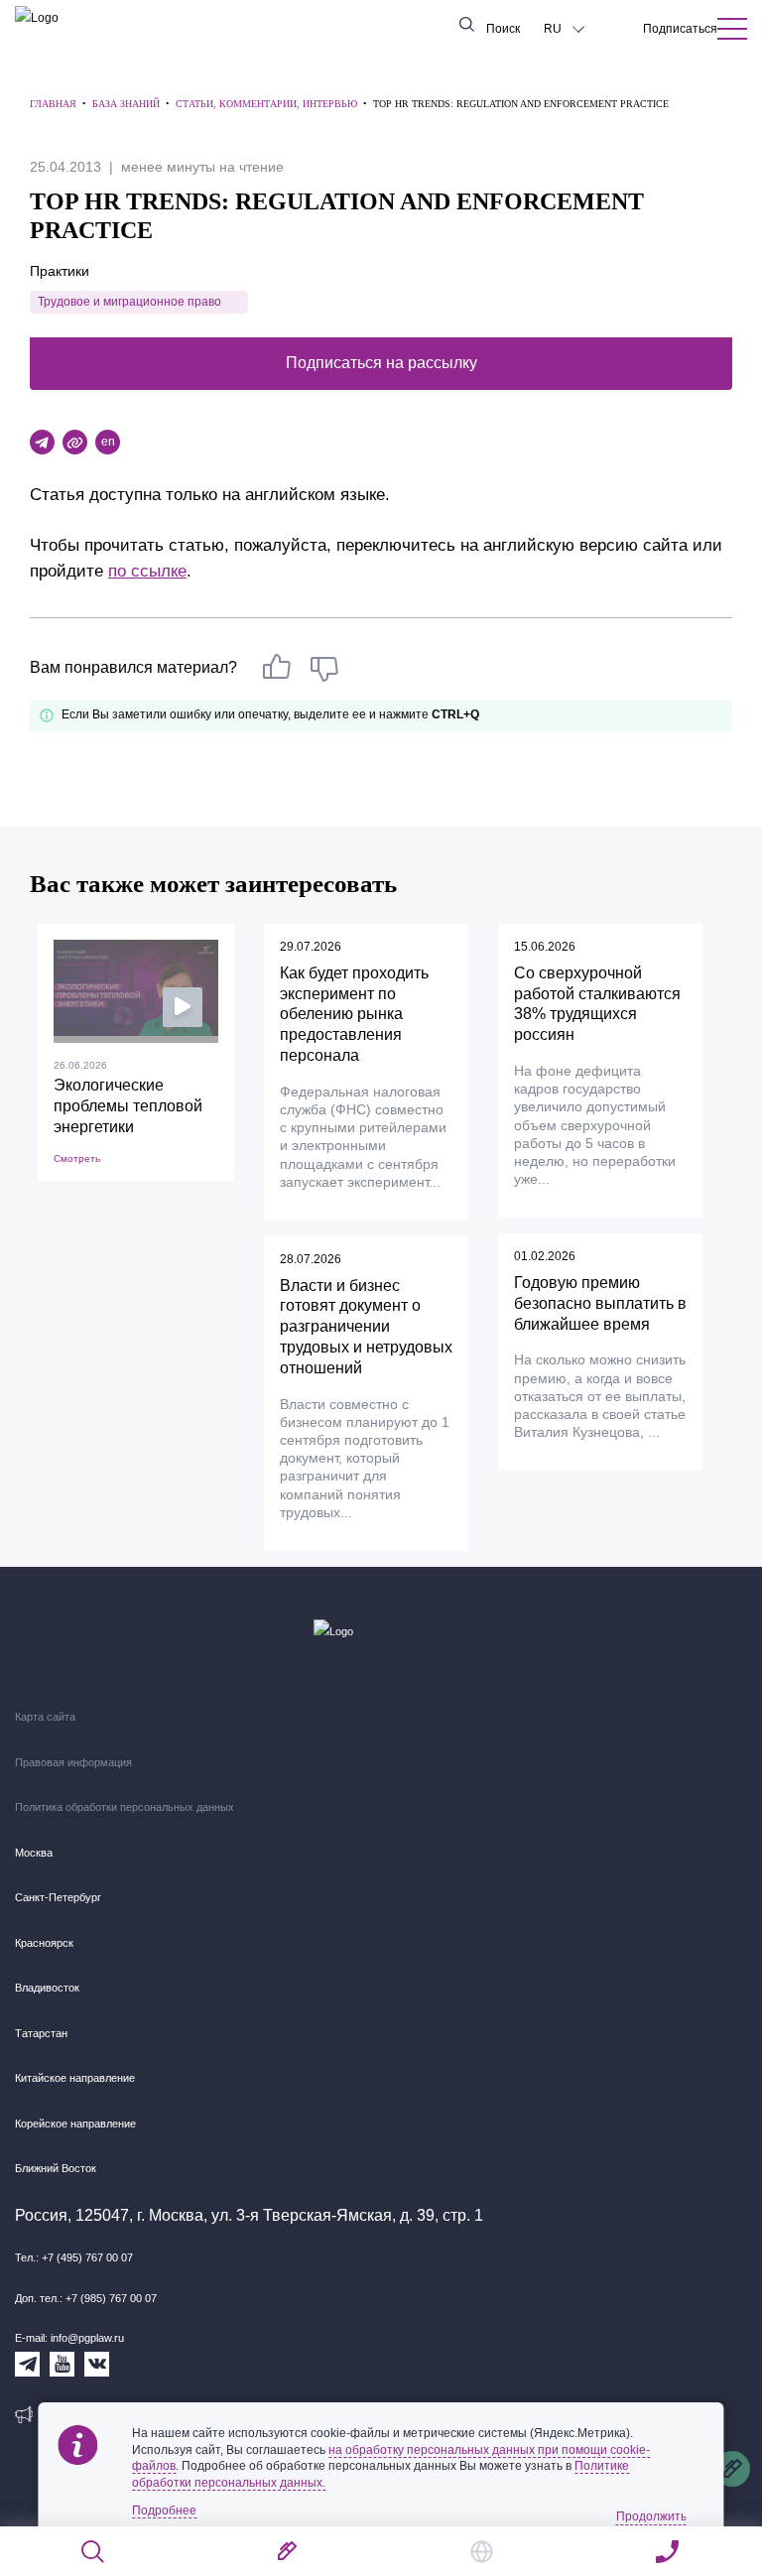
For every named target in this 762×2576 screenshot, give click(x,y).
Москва (34, 1853)
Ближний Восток (56, 2168)
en (108, 442)
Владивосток (47, 1988)
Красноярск (44, 1943)
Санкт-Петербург (58, 1897)
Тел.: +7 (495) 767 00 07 (74, 2257)
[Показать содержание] (732, 29)
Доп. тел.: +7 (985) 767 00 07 (86, 2298)
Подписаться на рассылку (381, 363)
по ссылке (147, 571)
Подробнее (164, 2511)
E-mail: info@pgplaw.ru (69, 2338)
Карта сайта (45, 1717)
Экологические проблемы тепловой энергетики (128, 1106)
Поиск (503, 29)
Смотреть (77, 1159)
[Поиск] (94, 2552)
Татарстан (41, 2033)
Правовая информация (73, 1762)
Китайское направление (75, 2078)
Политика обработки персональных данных (125, 1807)
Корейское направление (75, 2124)
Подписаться (680, 29)
